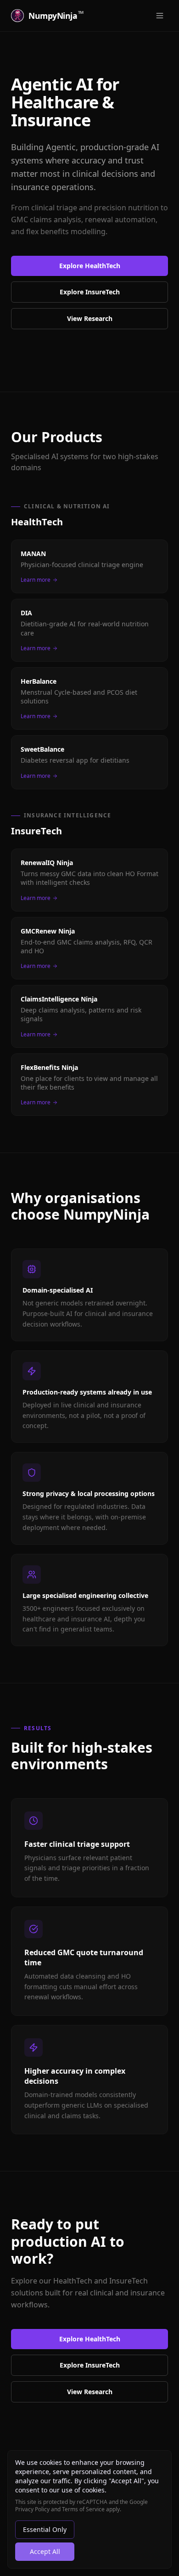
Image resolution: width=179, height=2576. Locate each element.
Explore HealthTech (90, 266)
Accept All (45, 2551)
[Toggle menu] (160, 16)
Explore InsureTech (90, 292)
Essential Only (45, 2529)
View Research (90, 318)
